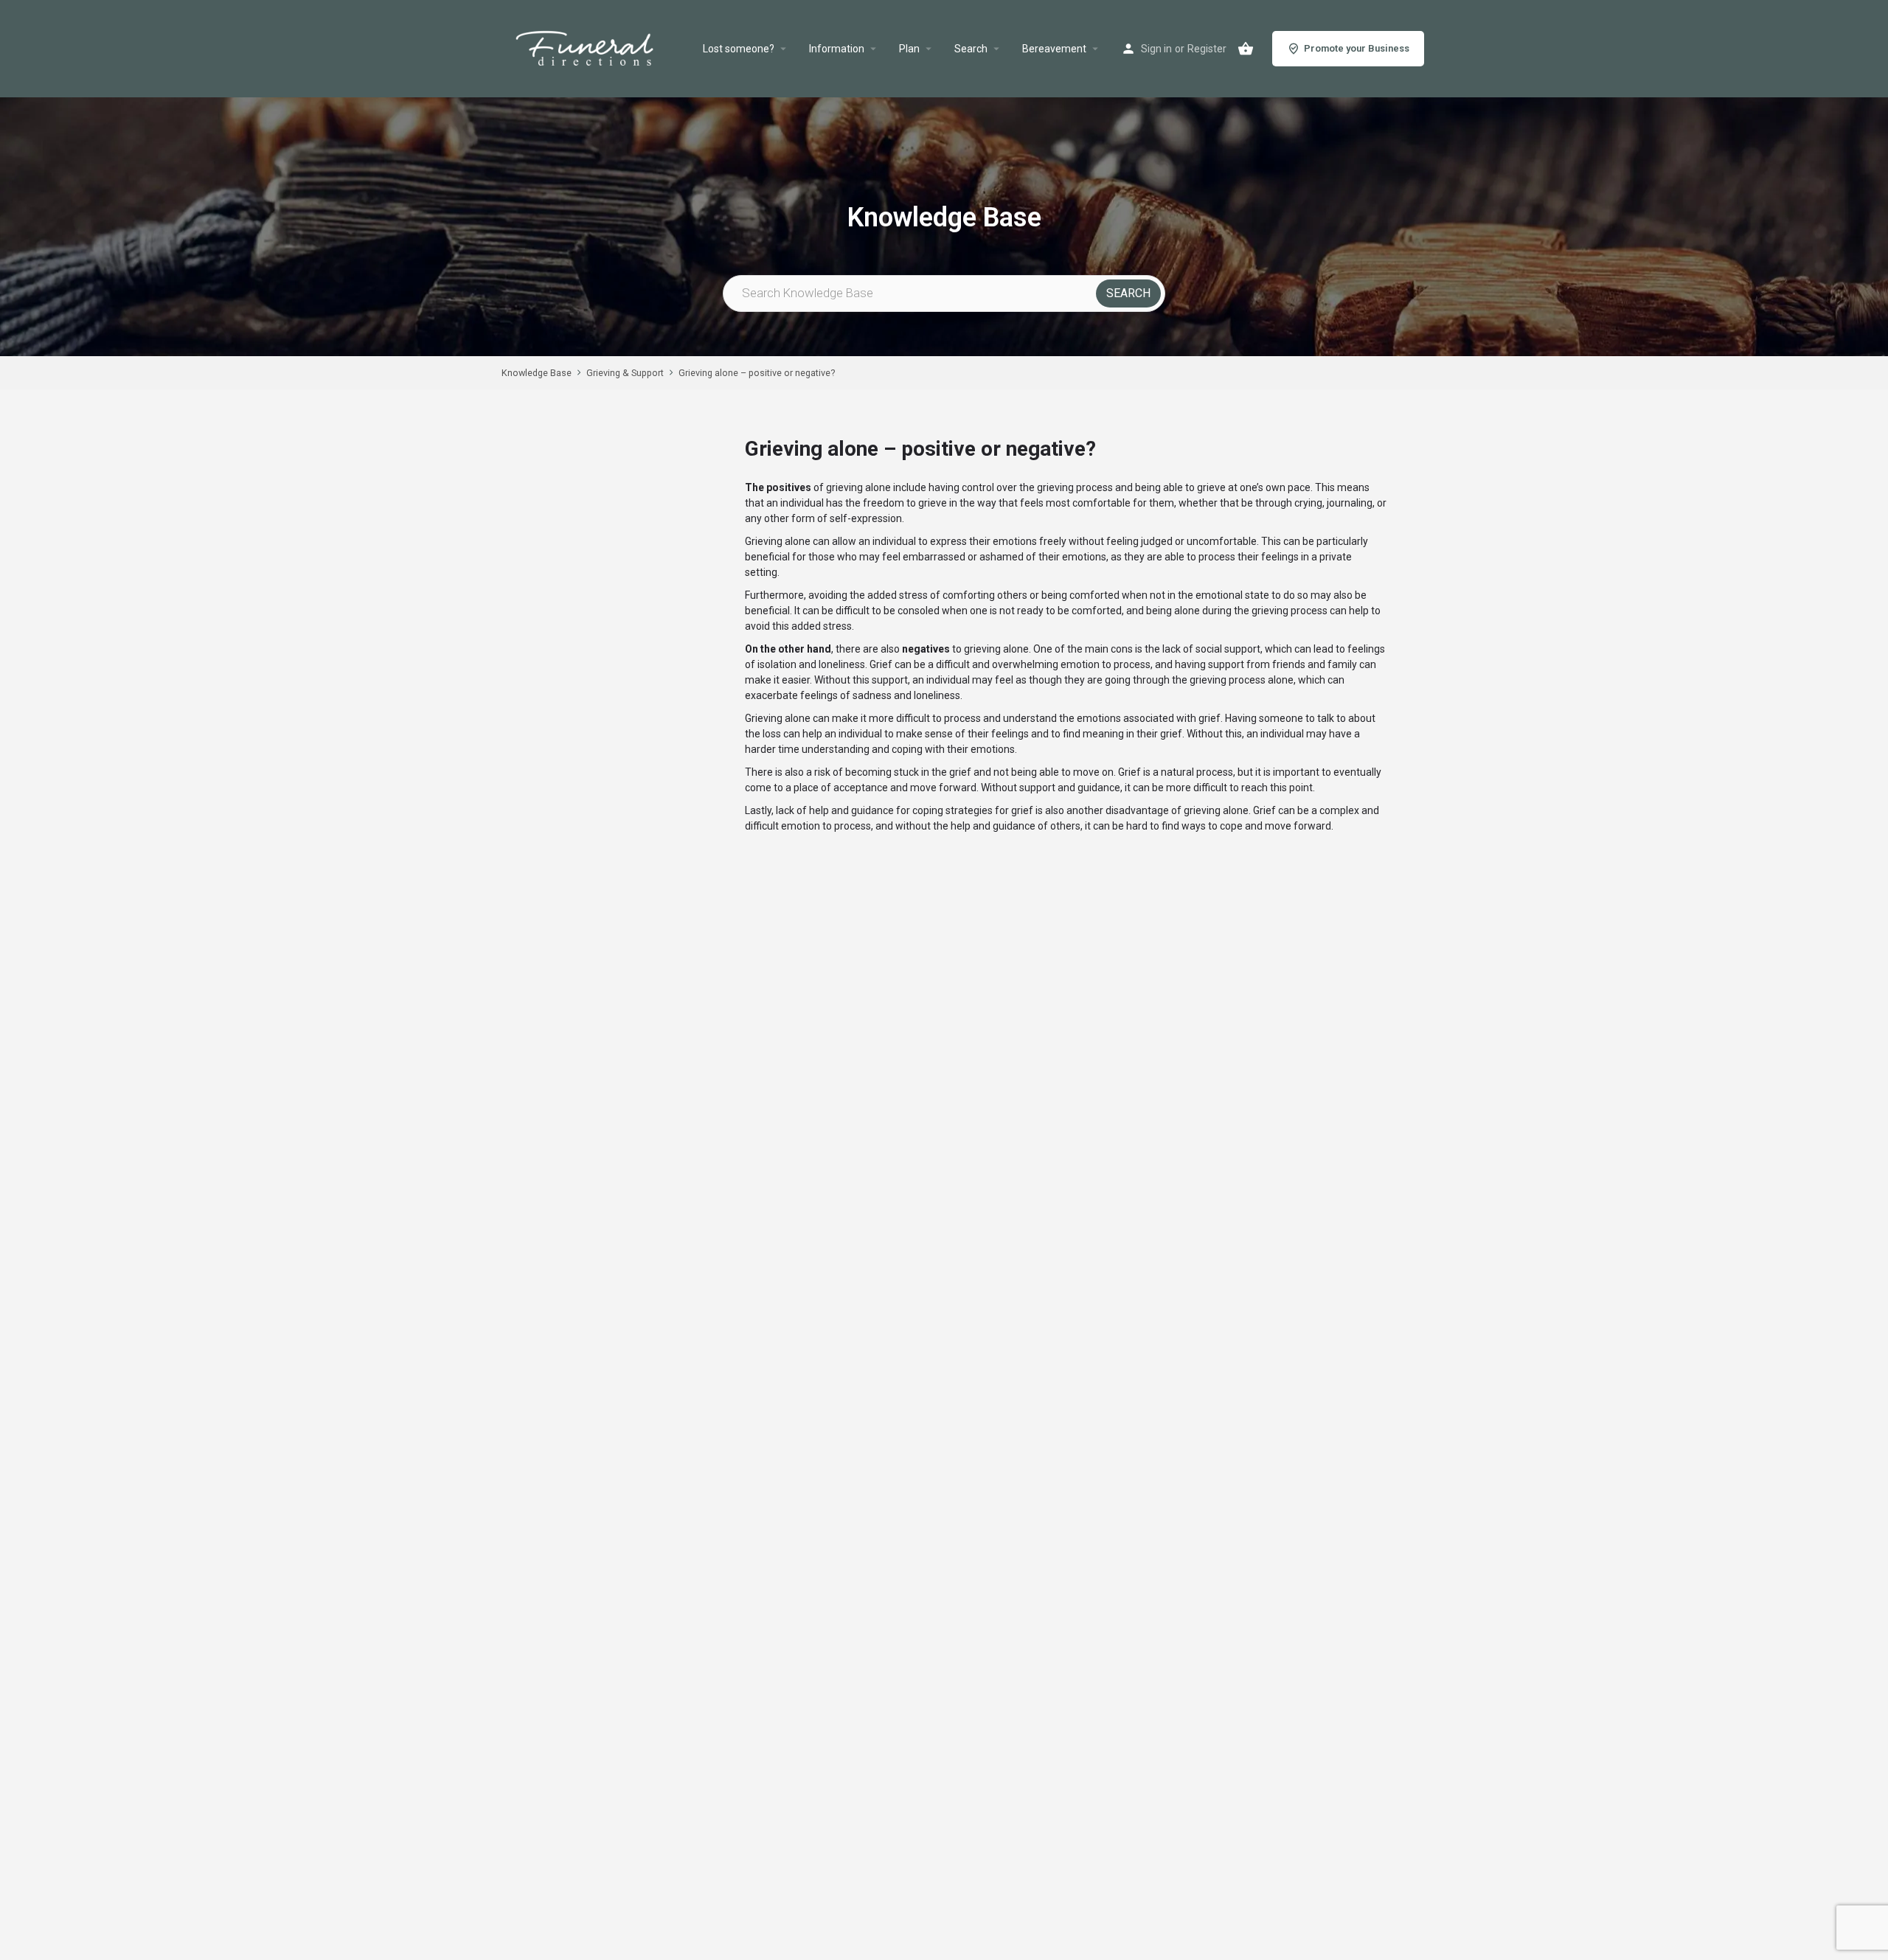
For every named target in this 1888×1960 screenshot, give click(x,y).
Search (971, 49)
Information (837, 49)
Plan (909, 49)
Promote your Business (1357, 48)
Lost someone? (739, 49)
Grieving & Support (625, 373)
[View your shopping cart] (1246, 49)
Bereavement (1054, 49)
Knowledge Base (537, 373)
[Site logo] (602, 49)
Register (1207, 49)
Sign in (1156, 49)
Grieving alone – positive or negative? (757, 373)
